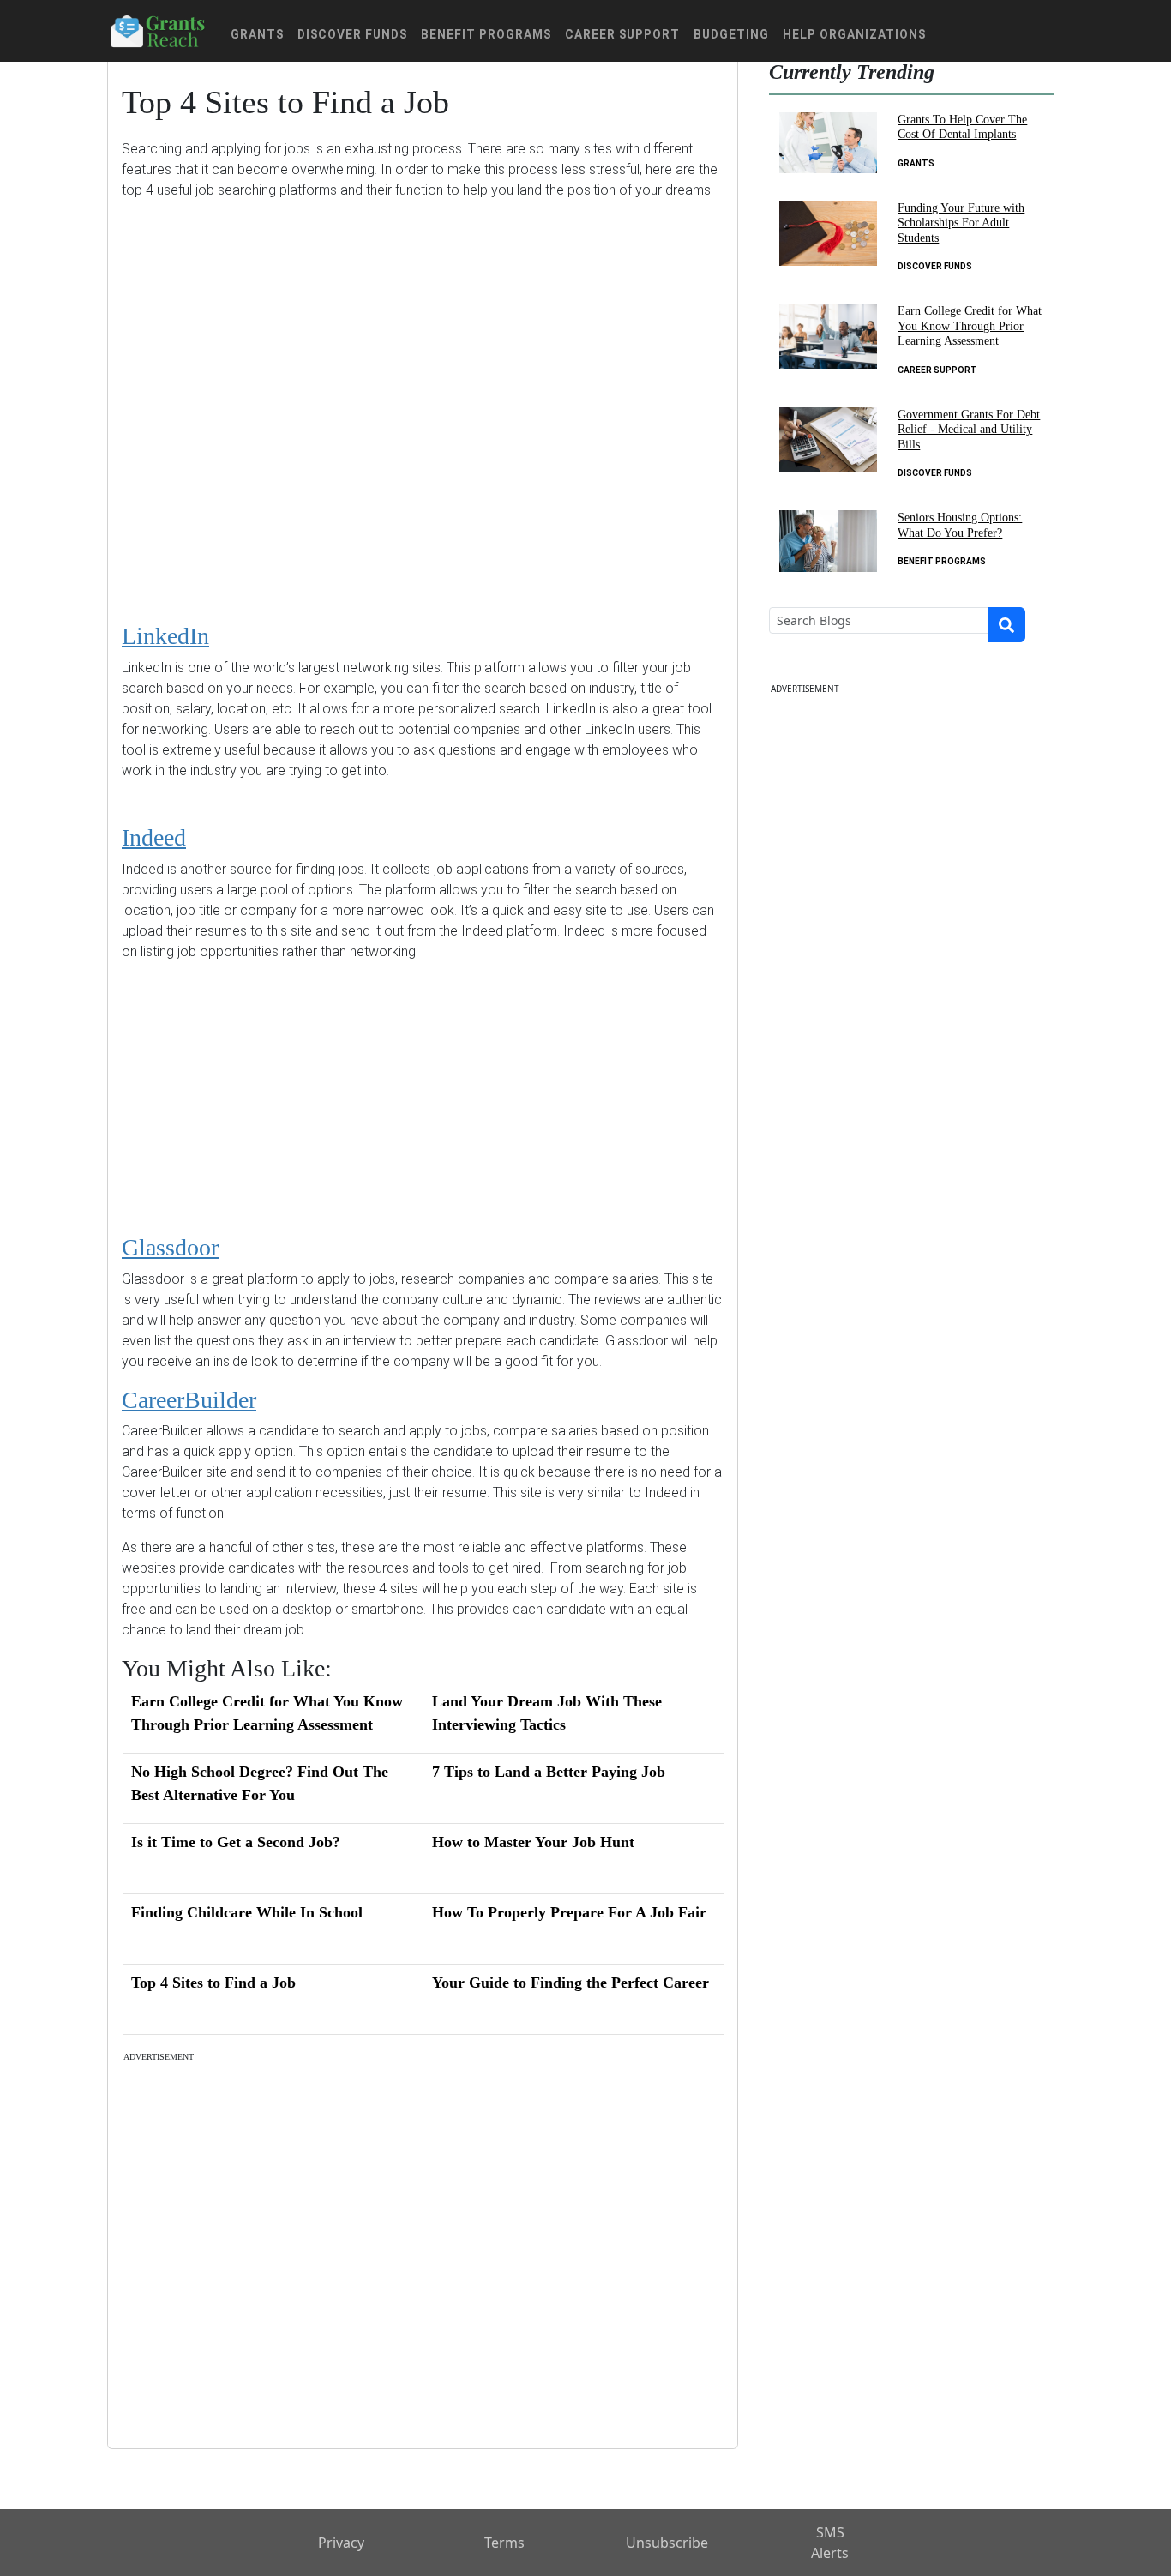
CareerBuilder (189, 1400)
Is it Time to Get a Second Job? (236, 1842)
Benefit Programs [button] (486, 34)
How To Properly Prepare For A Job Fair (569, 1912)
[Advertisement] (423, 398)
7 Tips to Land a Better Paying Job (549, 1772)
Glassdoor (170, 1247)
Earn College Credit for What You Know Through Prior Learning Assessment (267, 1713)
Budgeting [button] (731, 34)
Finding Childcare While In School (247, 1912)
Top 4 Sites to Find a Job (213, 1983)
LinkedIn (165, 636)
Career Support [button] (622, 34)
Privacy (341, 2543)
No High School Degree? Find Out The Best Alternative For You (260, 1783)
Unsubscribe (667, 2543)
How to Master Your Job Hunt (533, 1842)
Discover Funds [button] (352, 34)
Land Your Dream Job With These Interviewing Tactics (547, 1713)
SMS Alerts (830, 2543)
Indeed (154, 837)
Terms (504, 2543)
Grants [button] (257, 34)
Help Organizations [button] (854, 34)
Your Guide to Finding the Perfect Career (570, 1983)
